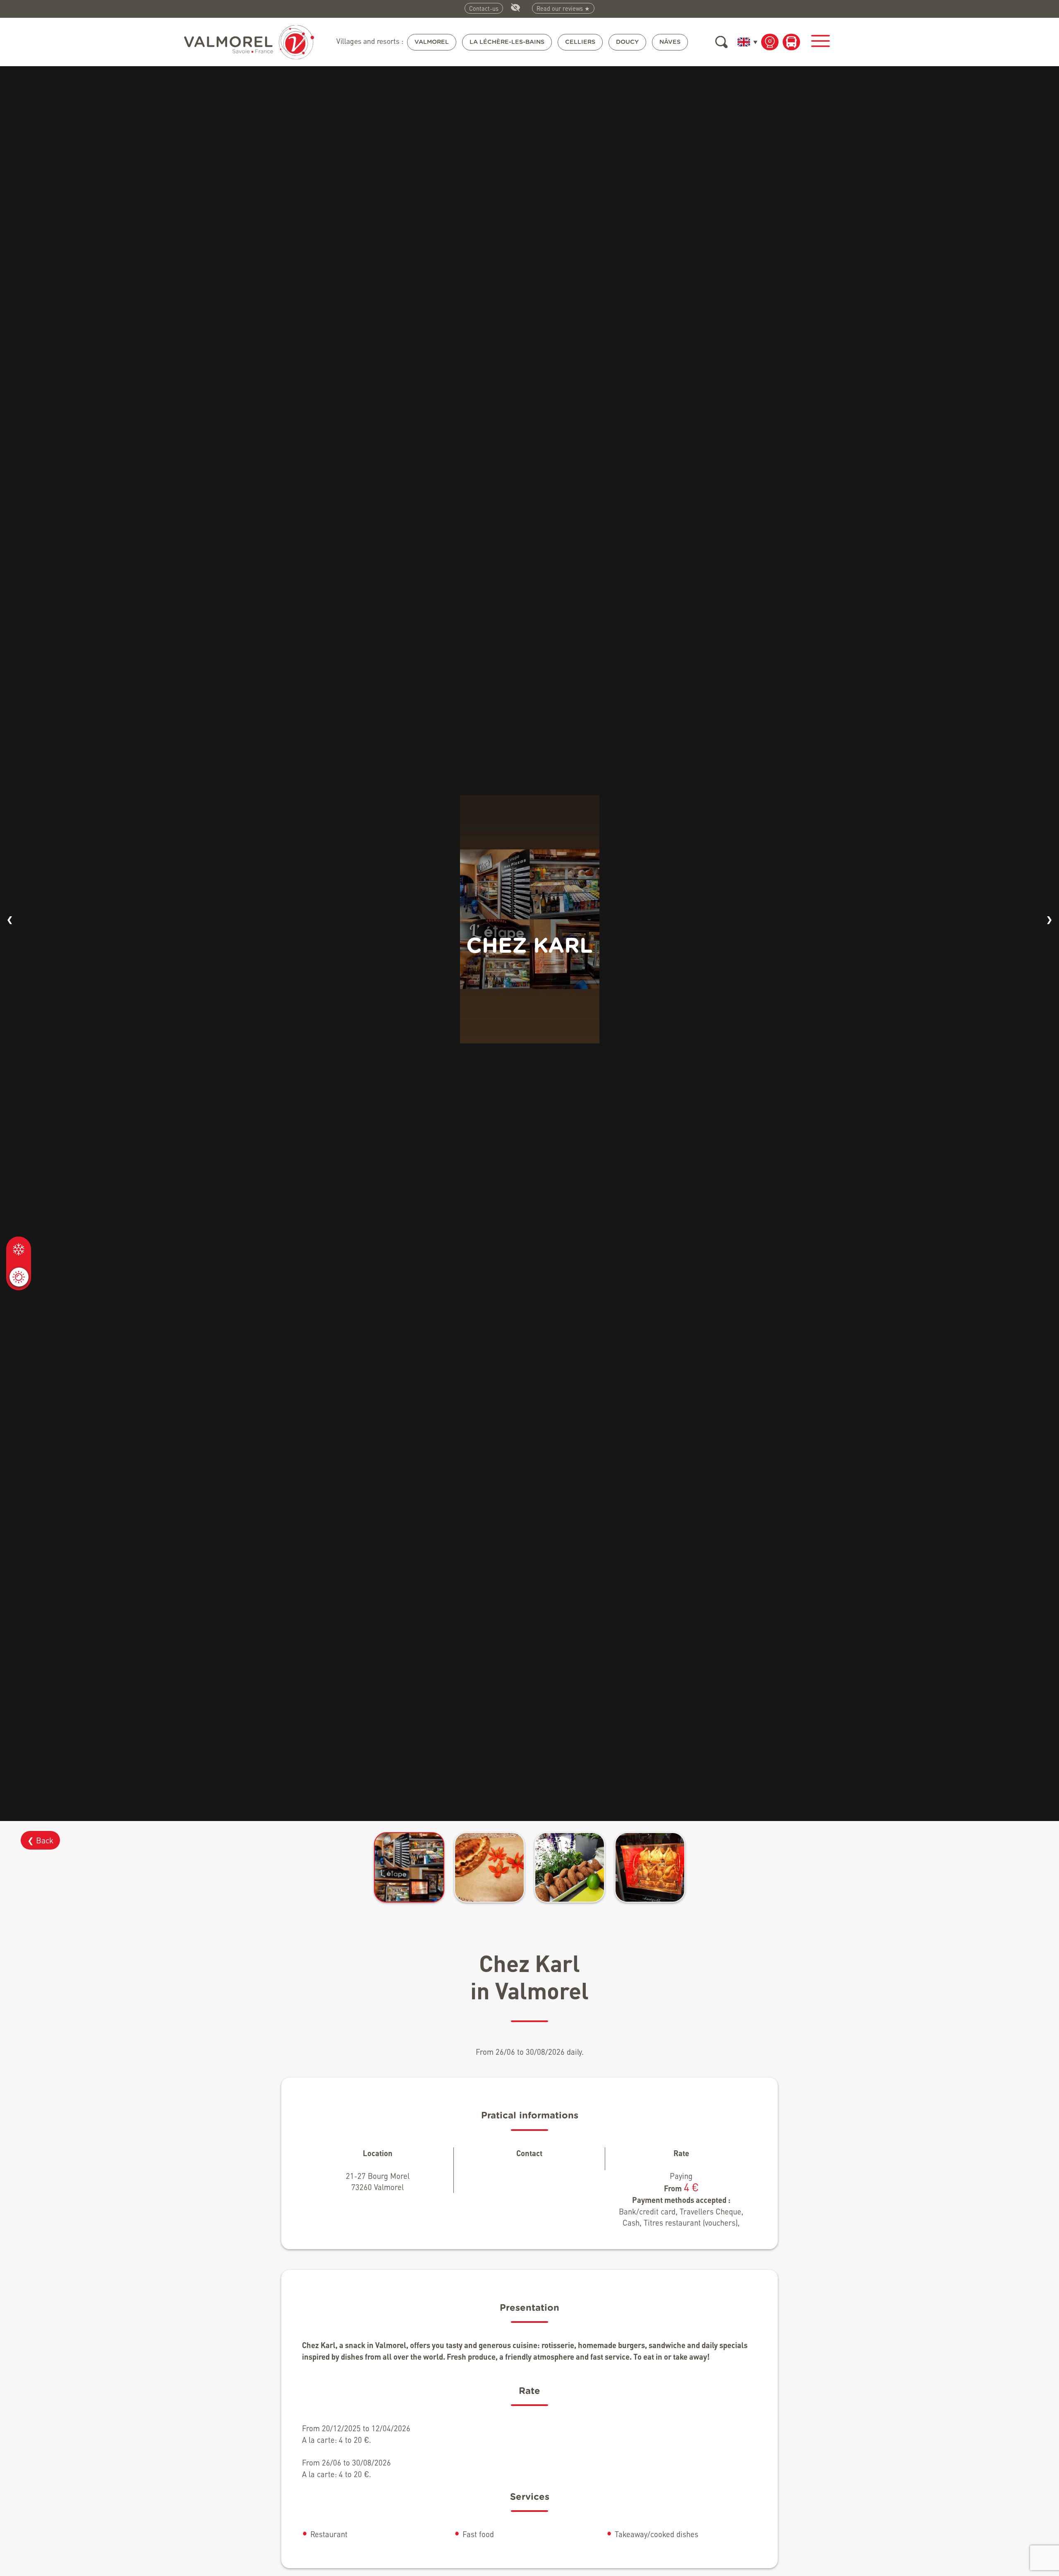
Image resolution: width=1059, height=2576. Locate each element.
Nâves (670, 42)
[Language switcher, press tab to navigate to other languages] (746, 42)
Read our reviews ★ (563, 8)
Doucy (627, 42)
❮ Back (40, 1840)
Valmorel (432, 42)
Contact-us (484, 8)
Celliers (580, 42)
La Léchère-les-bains (507, 42)
